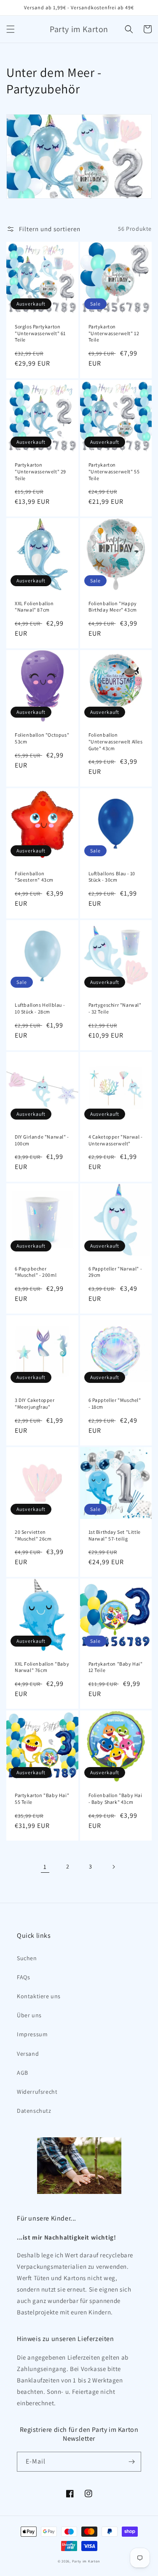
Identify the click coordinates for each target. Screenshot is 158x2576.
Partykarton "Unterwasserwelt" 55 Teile (114, 471)
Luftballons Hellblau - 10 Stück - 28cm (40, 1008)
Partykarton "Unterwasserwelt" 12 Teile (114, 333)
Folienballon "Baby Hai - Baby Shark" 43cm (115, 1799)
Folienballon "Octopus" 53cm (42, 738)
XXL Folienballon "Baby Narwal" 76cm (42, 1667)
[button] (11, 29)
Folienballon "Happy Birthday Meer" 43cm (113, 607)
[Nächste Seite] (113, 1867)
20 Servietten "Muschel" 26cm (33, 1535)
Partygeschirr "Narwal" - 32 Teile (115, 1008)
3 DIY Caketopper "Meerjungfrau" (35, 1403)
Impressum (32, 2034)
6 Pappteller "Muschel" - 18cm (115, 1403)
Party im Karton (86, 2561)
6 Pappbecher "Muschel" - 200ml (36, 1272)
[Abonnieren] (131, 2462)
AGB (23, 2073)
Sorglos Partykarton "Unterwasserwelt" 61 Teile (40, 333)
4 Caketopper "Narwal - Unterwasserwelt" (116, 1140)
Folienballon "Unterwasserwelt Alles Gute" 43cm (116, 741)
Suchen (27, 1958)
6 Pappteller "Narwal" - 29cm (115, 1272)
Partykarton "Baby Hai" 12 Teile (116, 1667)
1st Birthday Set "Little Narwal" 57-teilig (115, 1535)
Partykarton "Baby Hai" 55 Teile (42, 1799)
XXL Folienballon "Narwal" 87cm (34, 607)
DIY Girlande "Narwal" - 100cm (42, 1140)
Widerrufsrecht (37, 2092)
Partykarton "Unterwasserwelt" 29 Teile (40, 471)
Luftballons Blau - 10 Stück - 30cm (112, 877)
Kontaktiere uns (39, 1996)
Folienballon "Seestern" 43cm (34, 877)
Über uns (29, 2015)
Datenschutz (34, 2111)
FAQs (23, 1977)
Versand (28, 2054)
